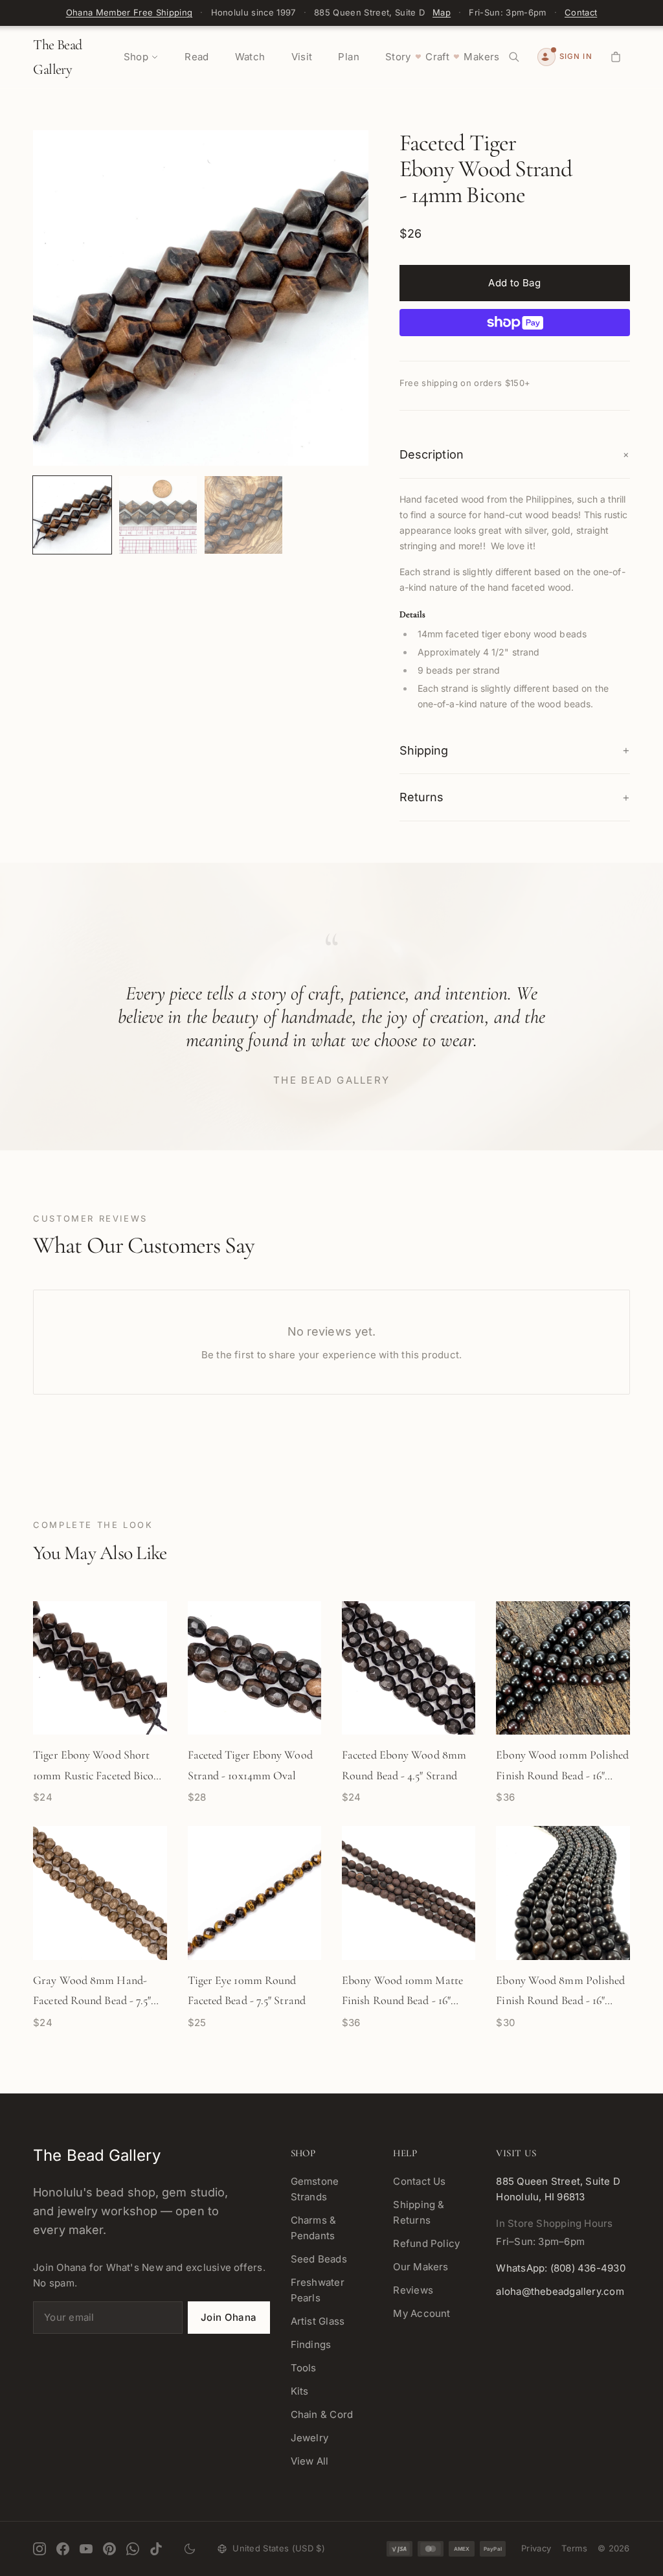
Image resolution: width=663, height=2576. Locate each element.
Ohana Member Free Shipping (129, 12)
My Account (421, 2313)
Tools (304, 2368)
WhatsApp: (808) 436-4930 (560, 2268)
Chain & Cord (322, 2414)
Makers (481, 57)
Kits (300, 2391)
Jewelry (310, 2438)
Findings (311, 2344)
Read (197, 57)
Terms (574, 2548)
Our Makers (421, 2267)
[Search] (514, 57)
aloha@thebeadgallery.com (560, 2291)
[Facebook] (63, 2549)
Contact (581, 12)
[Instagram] (39, 2549)
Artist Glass (318, 2321)
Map (442, 12)
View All (310, 2461)
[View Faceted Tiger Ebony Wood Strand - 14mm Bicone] (72, 515)
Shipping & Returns (419, 2212)
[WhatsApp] (133, 2549)
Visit (302, 57)
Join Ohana (229, 2317)
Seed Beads (319, 2259)
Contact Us (419, 2181)
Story (398, 57)
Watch (250, 57)
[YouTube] (86, 2549)
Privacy (536, 2548)
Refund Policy (426, 2243)
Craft (437, 57)
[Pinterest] (109, 2549)
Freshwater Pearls (318, 2290)
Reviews (413, 2290)
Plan (349, 57)
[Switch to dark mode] (190, 2549)
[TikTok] (156, 2549)
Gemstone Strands (315, 2189)
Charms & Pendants (314, 2228)
